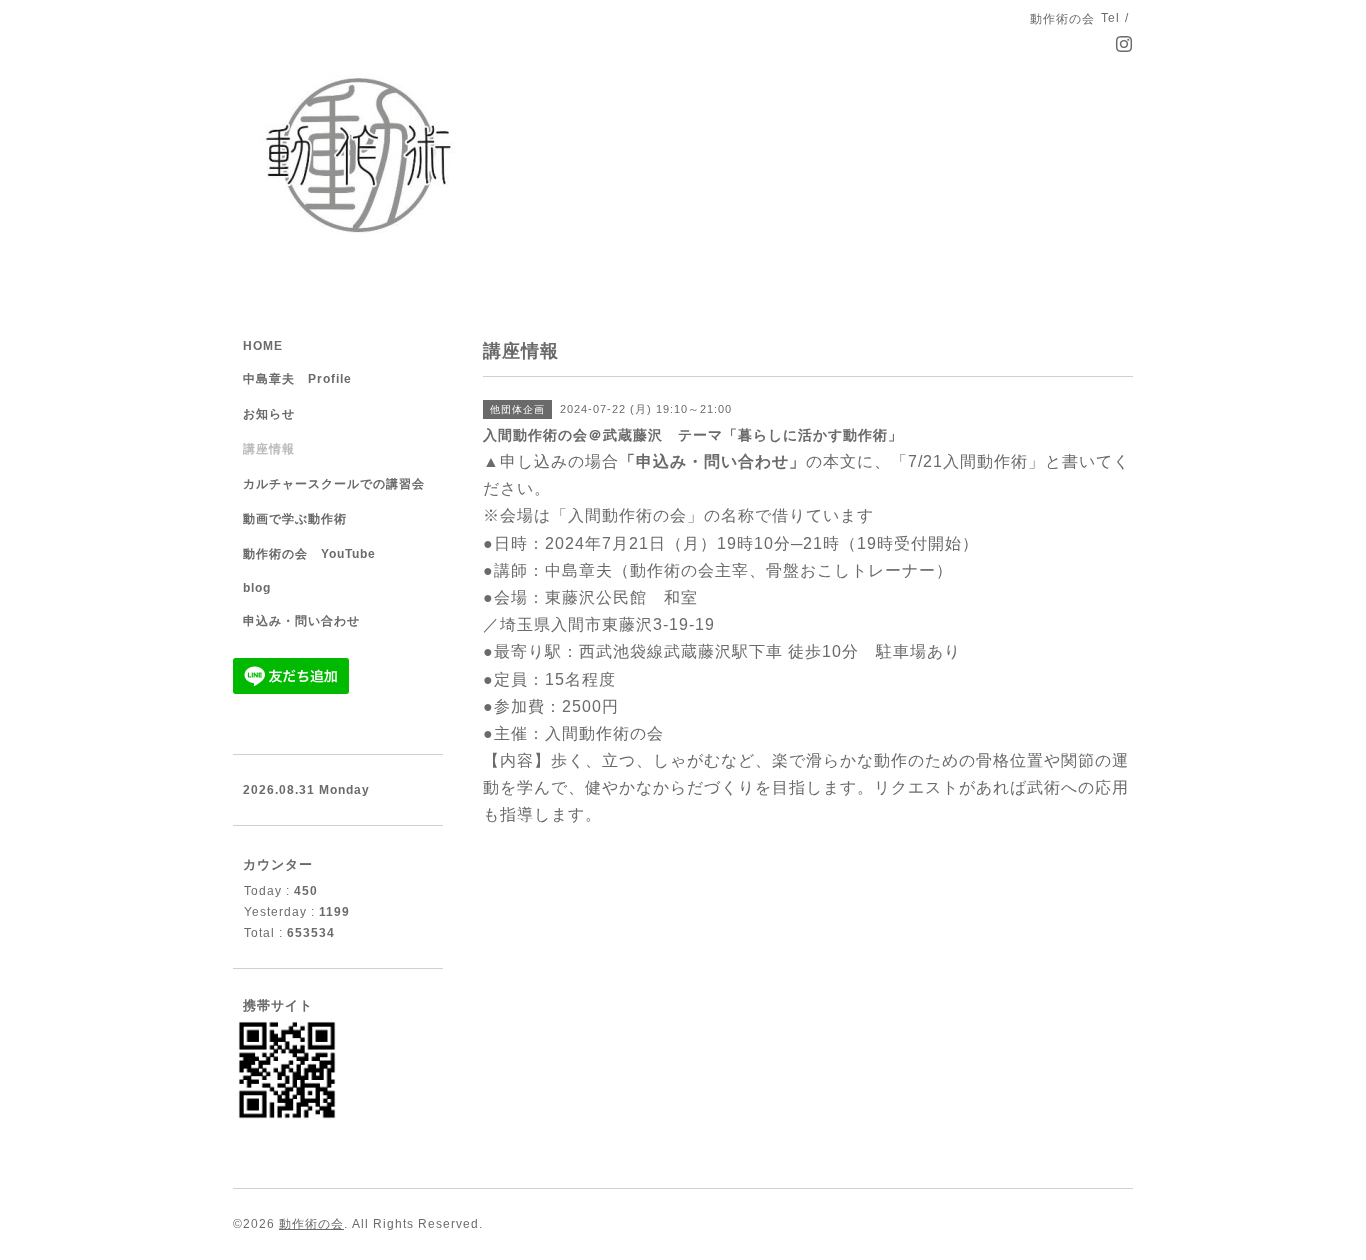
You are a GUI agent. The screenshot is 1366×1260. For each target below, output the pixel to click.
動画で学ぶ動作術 (295, 519)
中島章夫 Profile (297, 379)
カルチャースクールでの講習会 (334, 484)
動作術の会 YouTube (309, 554)
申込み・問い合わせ (301, 621)
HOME (263, 346)
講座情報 (269, 449)
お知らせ (269, 414)
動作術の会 (311, 1224)
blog (257, 588)
